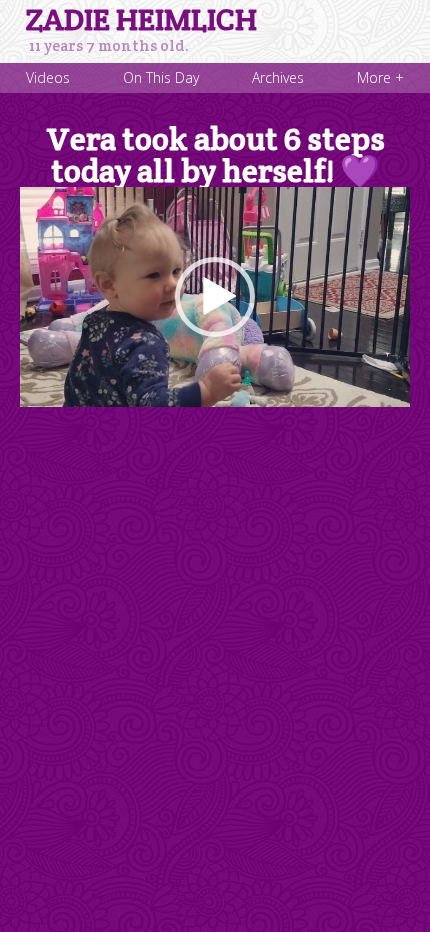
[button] (215, 297)
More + (380, 77)
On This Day (161, 77)
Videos (48, 77)
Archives (278, 77)
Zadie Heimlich (141, 20)
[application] (215, 296)
